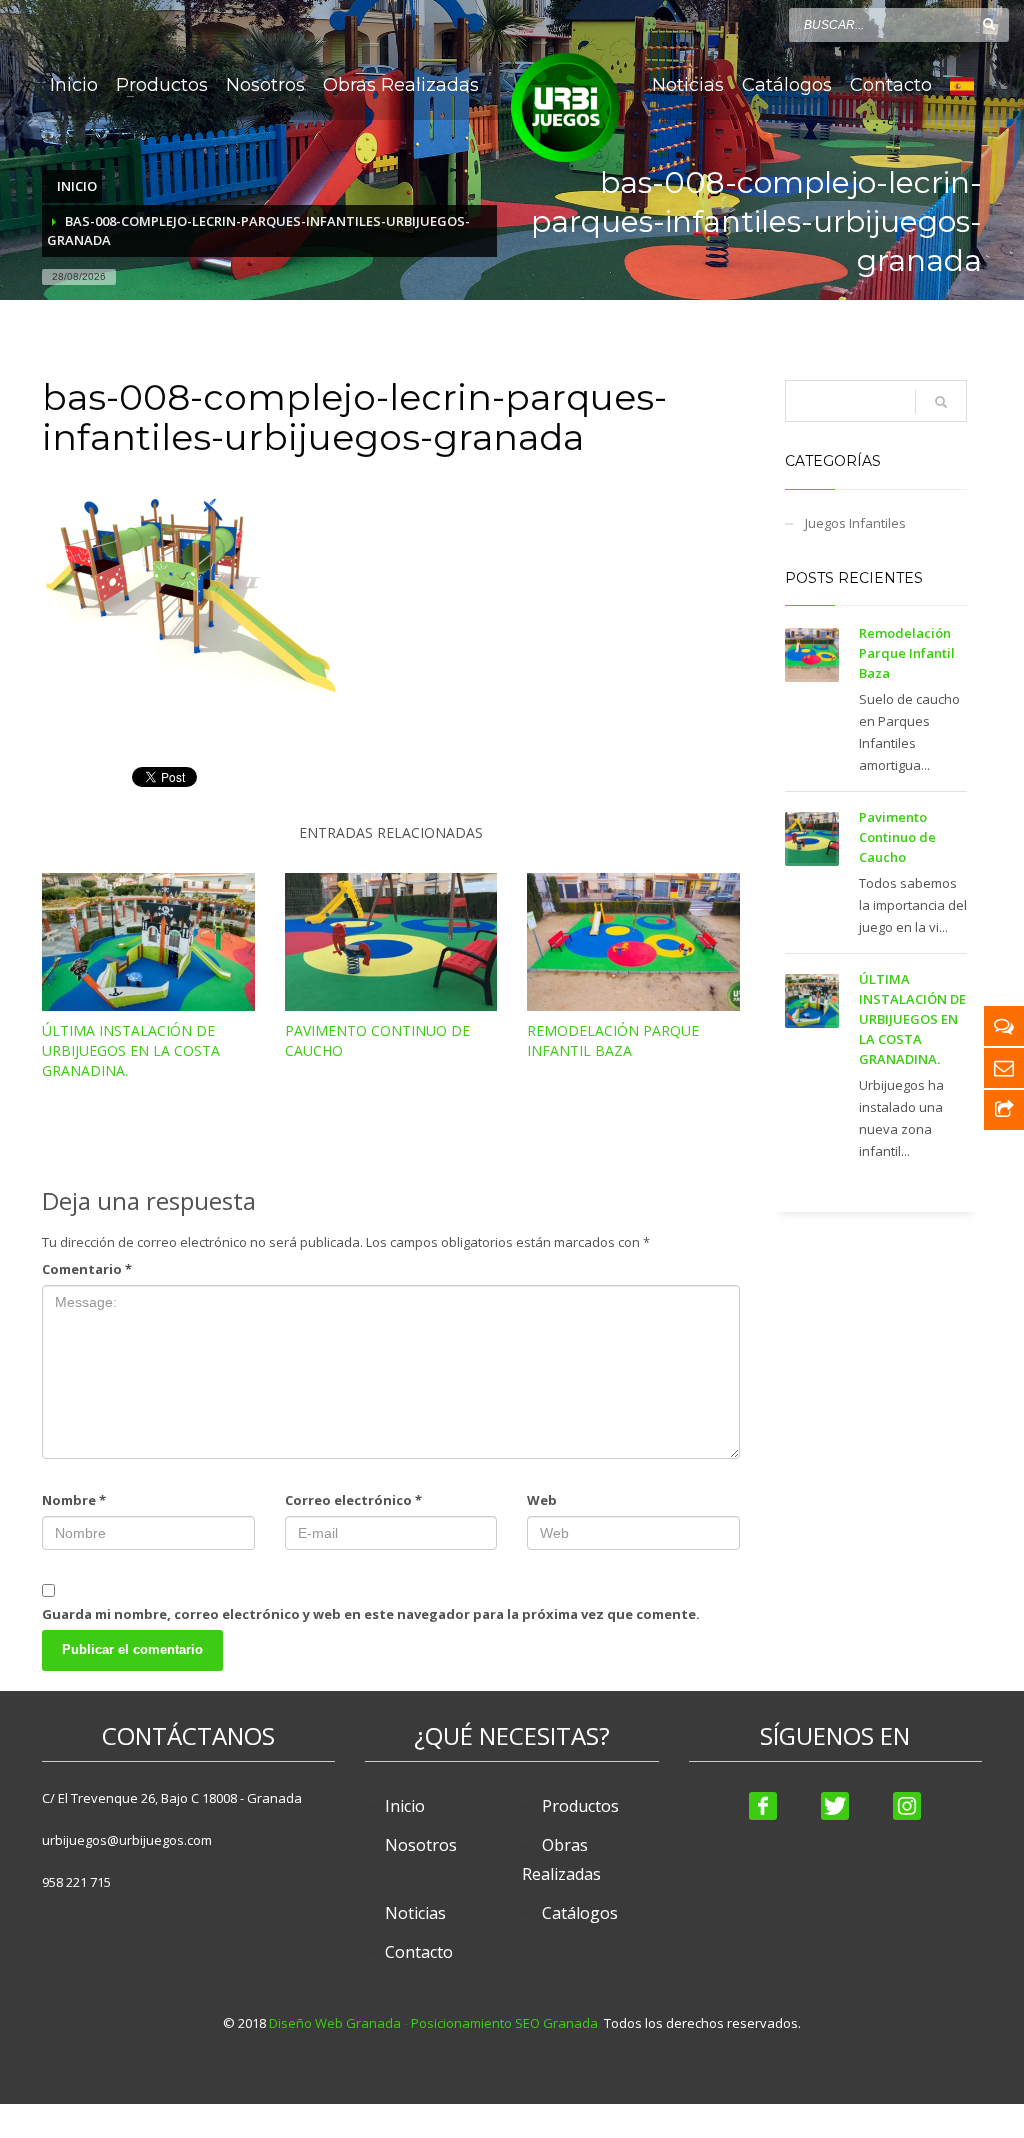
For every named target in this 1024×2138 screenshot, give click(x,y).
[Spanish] (962, 85)
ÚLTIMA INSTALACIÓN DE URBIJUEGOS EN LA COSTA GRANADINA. (131, 1050)
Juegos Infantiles (855, 523)
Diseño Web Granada (335, 2023)
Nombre (74, 1500)
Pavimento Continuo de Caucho (897, 837)
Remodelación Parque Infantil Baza (613, 1040)
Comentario (87, 1269)
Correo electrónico (353, 1500)
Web (542, 1500)
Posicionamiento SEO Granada (504, 2023)
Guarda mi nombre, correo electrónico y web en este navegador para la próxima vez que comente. (371, 1614)
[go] (989, 24)
